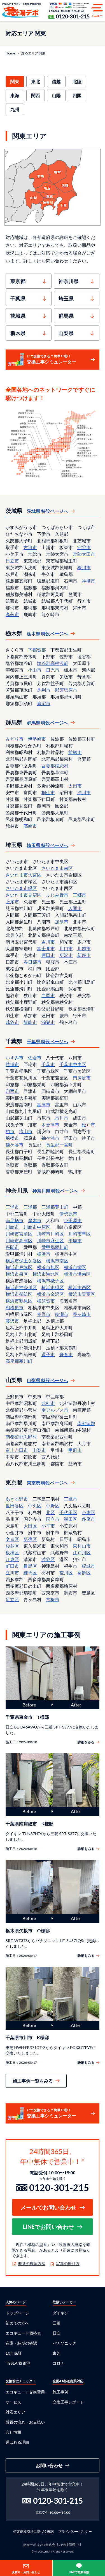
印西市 (12, 1091)
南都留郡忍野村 (21, 1437)
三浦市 (12, 1207)
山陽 (56, 95)
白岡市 (48, 995)
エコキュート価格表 (23, 2333)
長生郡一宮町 (59, 1145)
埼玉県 (66, 298)
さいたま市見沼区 (24, 895)
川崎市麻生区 (50, 1240)
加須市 (62, 922)
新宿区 (30, 1539)
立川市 (12, 1573)
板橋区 (12, 1552)
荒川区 (66, 1573)
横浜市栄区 (75, 1267)
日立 (57, 2333)
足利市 (44, 690)
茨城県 (18, 316)
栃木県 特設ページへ (47, 634)
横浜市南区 (57, 1261)
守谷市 (84, 547)
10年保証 (14, 2353)
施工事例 (60, 2392)
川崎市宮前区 (19, 1234)
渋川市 (84, 792)
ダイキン (60, 2313)
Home (10, 53)
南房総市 (82, 1078)
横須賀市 (46, 1301)
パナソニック (64, 2343)
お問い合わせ (49, 2465)
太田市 (75, 786)
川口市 (66, 948)
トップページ (17, 2313)
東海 (15, 95)
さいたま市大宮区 (24, 875)
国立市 (53, 1519)
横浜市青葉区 (82, 1294)
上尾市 (12, 902)
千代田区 (68, 1512)
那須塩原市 (66, 690)
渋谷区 (48, 1559)
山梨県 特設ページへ (47, 1380)
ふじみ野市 (57, 895)
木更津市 (50, 1125)
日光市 (53, 670)
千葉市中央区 (73, 1064)
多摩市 (88, 1519)
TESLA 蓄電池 (18, 2363)
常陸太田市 (84, 554)
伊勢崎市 (37, 739)
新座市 (84, 955)
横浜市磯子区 (50, 1281)
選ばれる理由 (17, 2442)
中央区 (35, 1506)
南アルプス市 (55, 1410)
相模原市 (15, 1307)
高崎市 (30, 826)
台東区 (88, 1512)
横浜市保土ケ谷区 (24, 1261)
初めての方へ (17, 2323)
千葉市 (48, 1064)
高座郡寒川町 (19, 1361)
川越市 (84, 948)
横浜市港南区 (77, 1274)
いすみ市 (15, 1058)
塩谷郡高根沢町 (53, 663)
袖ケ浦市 (50, 1138)
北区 (50, 1512)
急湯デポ (22, 10)
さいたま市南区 (57, 868)
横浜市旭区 (48, 1267)
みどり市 (15, 739)
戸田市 (48, 955)
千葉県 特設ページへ (47, 1041)
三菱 (57, 2323)
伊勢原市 (68, 1214)
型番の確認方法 (32, 2263)
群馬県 (66, 316)
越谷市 (12, 1022)
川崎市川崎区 (50, 1234)
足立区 (12, 1599)
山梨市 (39, 1450)
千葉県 (18, 298)
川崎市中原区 (37, 1227)
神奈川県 (69, 281)
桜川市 (84, 567)
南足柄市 (15, 1220)
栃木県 (18, 333)
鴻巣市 (48, 1022)
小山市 (35, 670)
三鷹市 (71, 1499)
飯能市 (30, 1022)
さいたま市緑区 (21, 888)
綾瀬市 (62, 1314)
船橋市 (12, 1138)
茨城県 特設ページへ (47, 511)
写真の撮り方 (68, 2263)
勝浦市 (12, 1064)
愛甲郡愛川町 (55, 1247)
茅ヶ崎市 (82, 1314)
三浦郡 (30, 1207)
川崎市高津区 (19, 1240)
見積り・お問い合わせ (26, 2572)
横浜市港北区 (46, 1274)
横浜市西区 (80, 1287)
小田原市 (73, 1220)
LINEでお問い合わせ (48, 2227)
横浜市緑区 (53, 1287)
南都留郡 (86, 1423)
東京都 (18, 281)
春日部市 (32, 962)
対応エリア (15, 2412)
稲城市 (88, 1566)
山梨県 (66, 333)
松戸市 (88, 1125)
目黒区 (30, 1566)
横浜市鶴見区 (19, 1301)
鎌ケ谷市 (15, 1145)
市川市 (62, 1118)
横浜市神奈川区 (21, 1287)
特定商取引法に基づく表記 (34, 2531)
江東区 (12, 1559)
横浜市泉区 (17, 1274)
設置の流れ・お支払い (25, 2422)
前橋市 (75, 752)
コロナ (59, 2363)
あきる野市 (17, 1499)
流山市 (26, 1131)
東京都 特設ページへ (47, 1483)
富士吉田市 (17, 1450)
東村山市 (82, 1546)
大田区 (30, 1526)
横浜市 (44, 1254)
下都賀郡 (37, 650)
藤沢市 (12, 1321)
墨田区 (71, 1519)
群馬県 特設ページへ (47, 723)
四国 (77, 95)
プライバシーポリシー (75, 2531)
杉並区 (12, 1546)
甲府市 (75, 1450)
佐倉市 (35, 1058)
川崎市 (12, 1227)
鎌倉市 (66, 1354)
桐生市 (48, 792)
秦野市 (44, 1314)
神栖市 (88, 581)
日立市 (12, 561)
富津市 (44, 1104)
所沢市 (66, 955)
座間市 (12, 1247)
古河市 (30, 547)
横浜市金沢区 (50, 1294)
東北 (36, 81)
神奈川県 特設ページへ (55, 1191)
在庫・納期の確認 (21, 2343)
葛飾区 (84, 1573)
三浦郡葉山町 (55, 1207)
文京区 (12, 1539)
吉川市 (48, 942)
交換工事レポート (68, 2402)
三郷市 (80, 895)
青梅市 (53, 1599)
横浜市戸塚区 (19, 1267)
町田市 (12, 1566)
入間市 (75, 908)
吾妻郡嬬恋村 (55, 766)
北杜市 (48, 1403)
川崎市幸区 (80, 1234)
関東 (15, 81)
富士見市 (46, 948)
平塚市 (75, 1240)
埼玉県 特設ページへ (47, 845)
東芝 (57, 2353)
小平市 (48, 1526)
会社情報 (13, 2432)
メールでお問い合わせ (48, 2207)
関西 (36, 95)
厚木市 (35, 1220)
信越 (56, 81)
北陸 (77, 81)
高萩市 (12, 614)
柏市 (10, 1131)
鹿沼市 (44, 703)
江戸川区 (82, 1552)
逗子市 (48, 1354)
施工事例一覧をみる (33, 2081)
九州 (15, 109)
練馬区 (30, 1573)
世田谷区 (15, 1506)
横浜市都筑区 (19, 1294)
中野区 (53, 1506)
